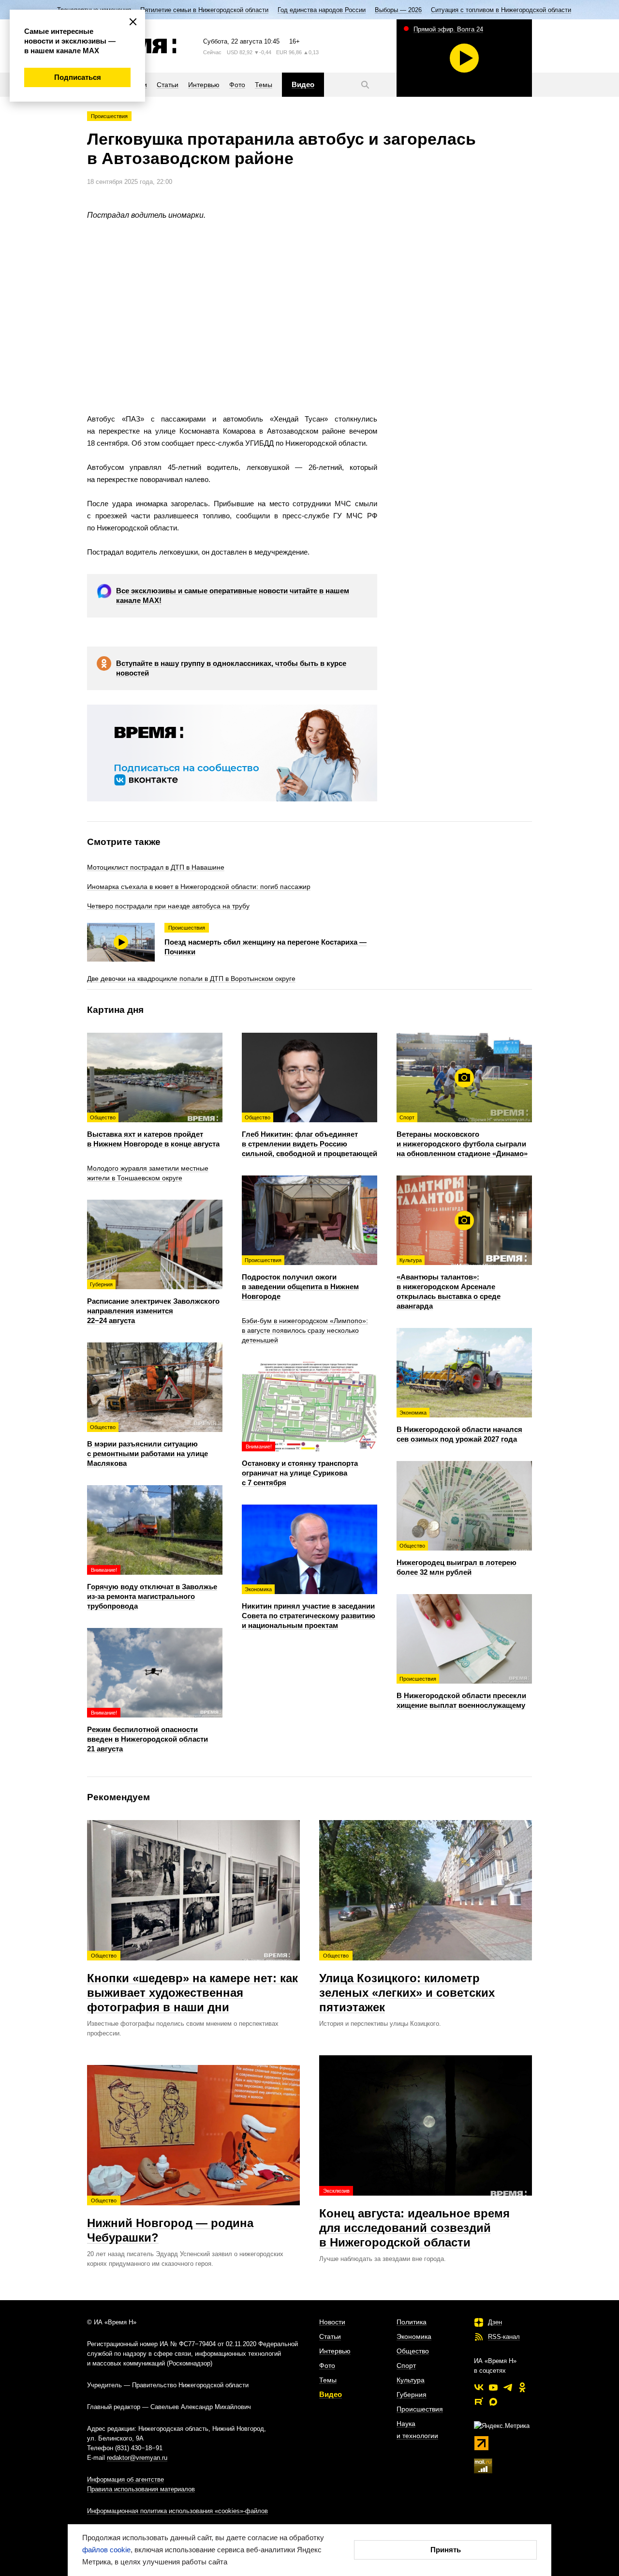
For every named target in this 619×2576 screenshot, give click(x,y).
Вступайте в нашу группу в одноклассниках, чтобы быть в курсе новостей (231, 668)
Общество (413, 2351)
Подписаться (78, 77)
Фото (327, 2365)
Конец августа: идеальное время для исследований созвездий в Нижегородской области (414, 2218)
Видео (331, 2394)
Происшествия (109, 116)
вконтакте (479, 2387)
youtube (493, 2387)
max (493, 2402)
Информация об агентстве (125, 2479)
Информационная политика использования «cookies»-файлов (177, 2511)
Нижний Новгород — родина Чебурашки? (170, 2221)
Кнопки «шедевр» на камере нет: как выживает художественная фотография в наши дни (192, 1983)
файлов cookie (106, 2550)
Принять (446, 2550)
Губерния (412, 2395)
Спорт (406, 2365)
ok (522, 2387)
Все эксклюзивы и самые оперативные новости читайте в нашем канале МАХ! (233, 595)
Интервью (335, 2351)
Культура (411, 2380)
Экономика (414, 2336)
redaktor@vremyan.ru (137, 2458)
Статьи (330, 2336)
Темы (328, 2380)
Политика (412, 2322)
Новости (332, 2322)
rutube (479, 2402)
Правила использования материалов (141, 2489)
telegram (508, 2387)
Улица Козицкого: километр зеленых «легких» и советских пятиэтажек (407, 1983)
